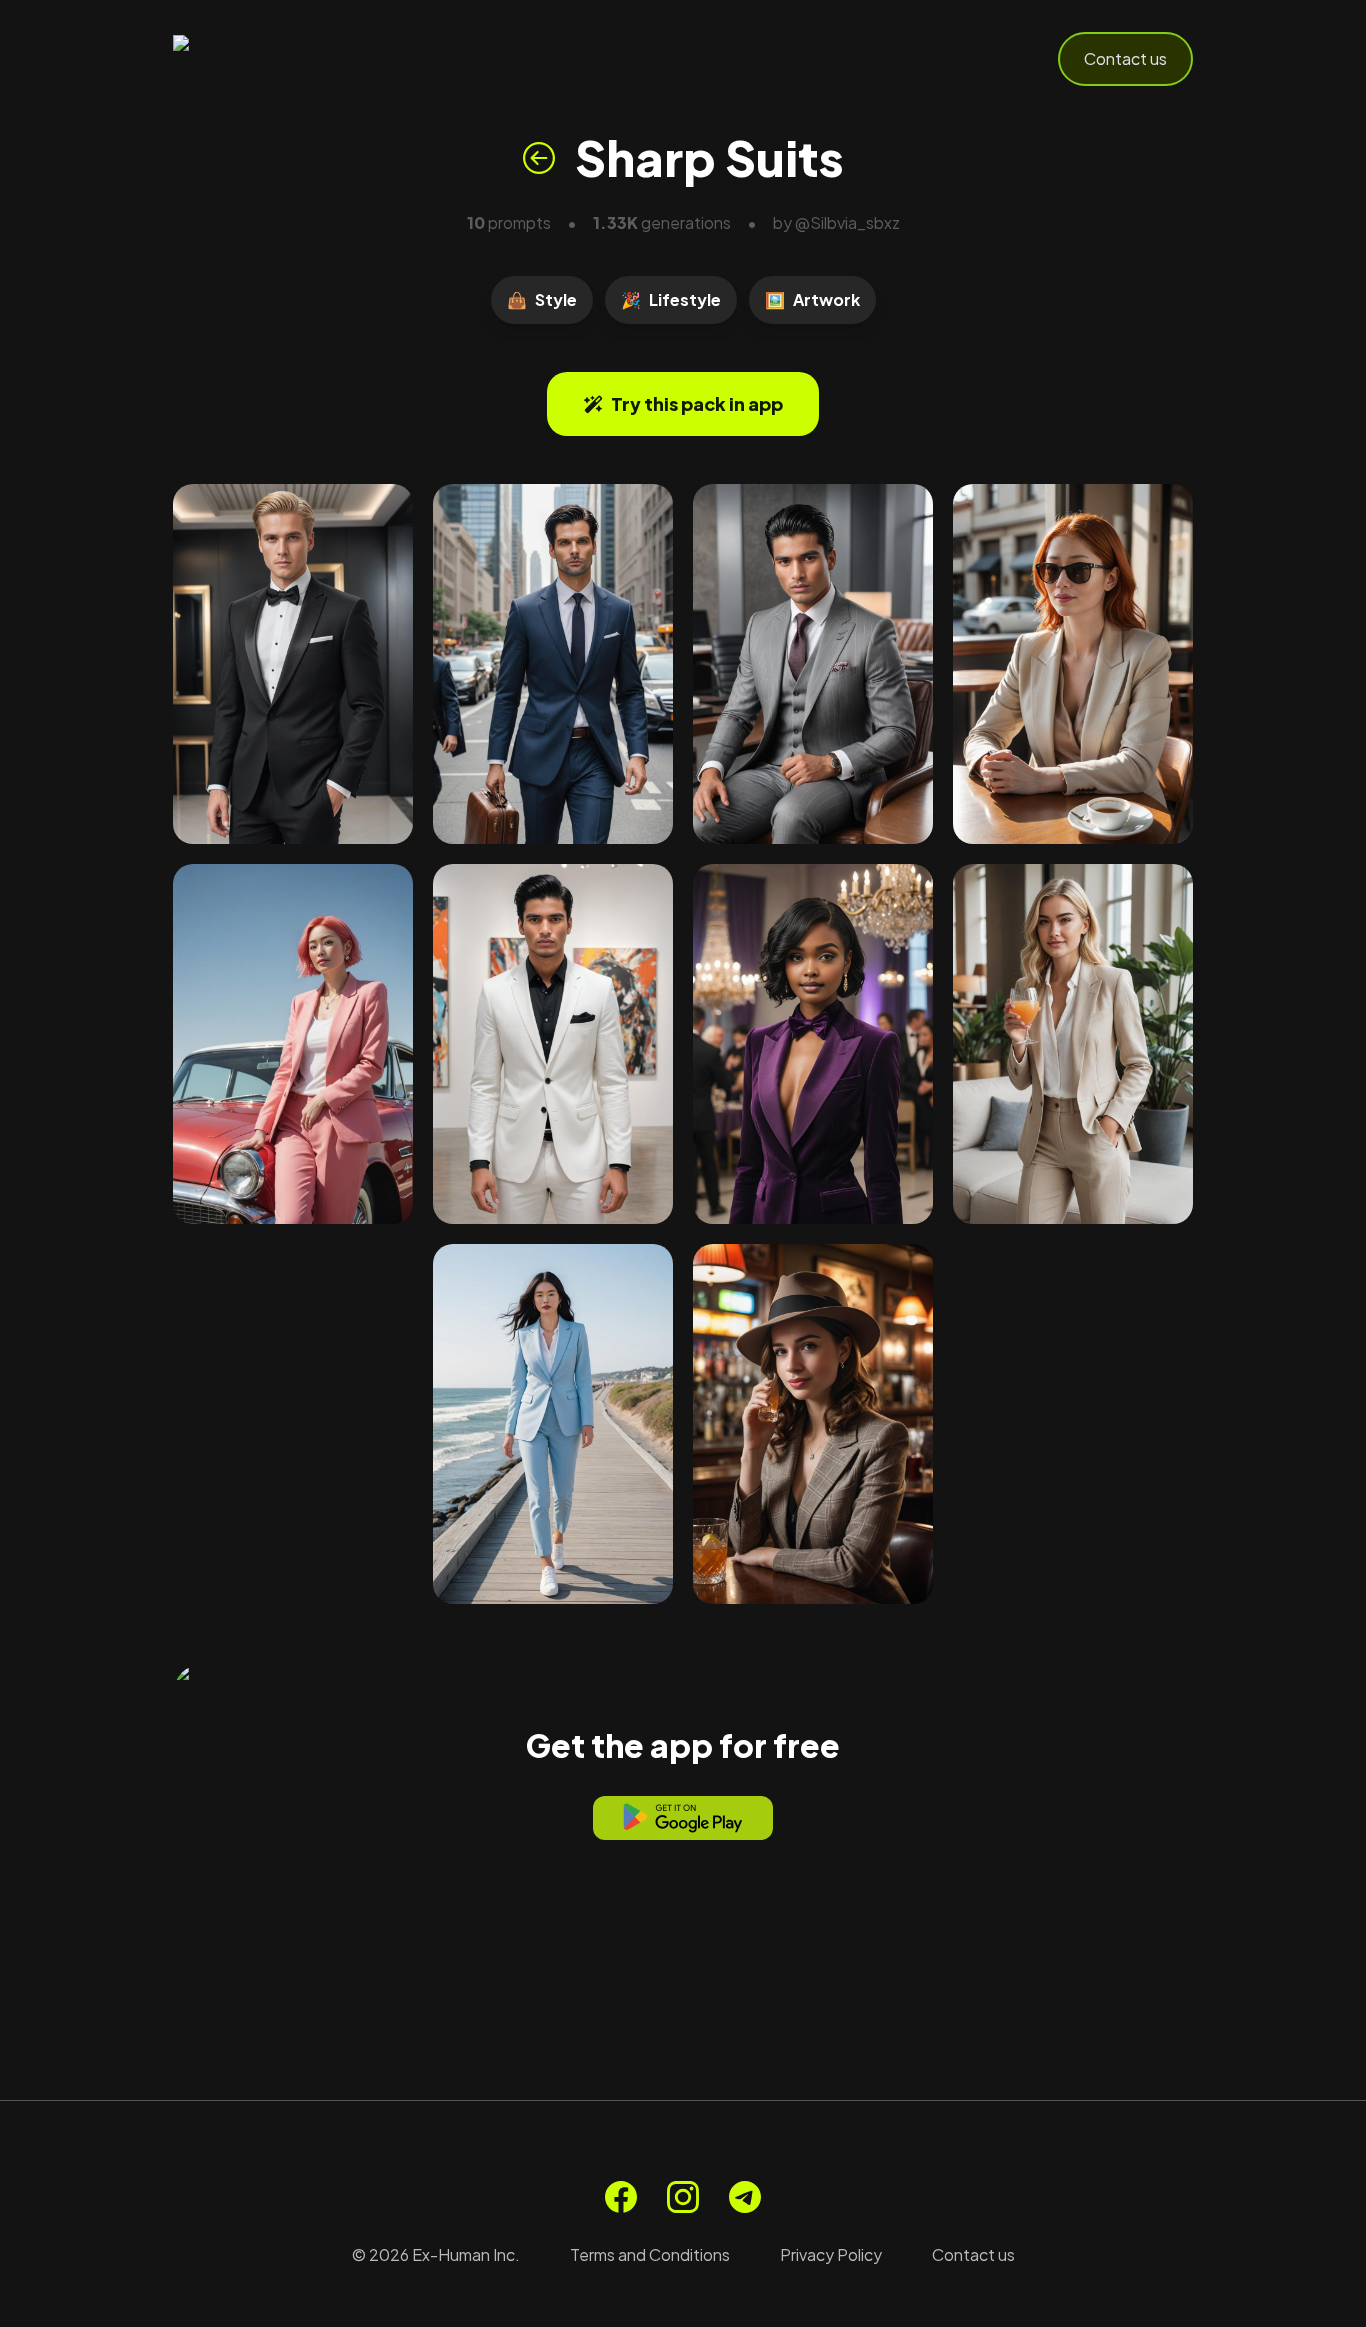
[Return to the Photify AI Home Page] (271, 59)
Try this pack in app (697, 403)
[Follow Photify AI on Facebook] (621, 2197)
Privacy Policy (831, 2254)
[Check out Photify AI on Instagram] (683, 2197)
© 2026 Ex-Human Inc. (436, 2254)
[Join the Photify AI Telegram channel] (745, 2197)
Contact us (1125, 58)
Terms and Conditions (650, 2254)
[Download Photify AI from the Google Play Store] (683, 1818)
